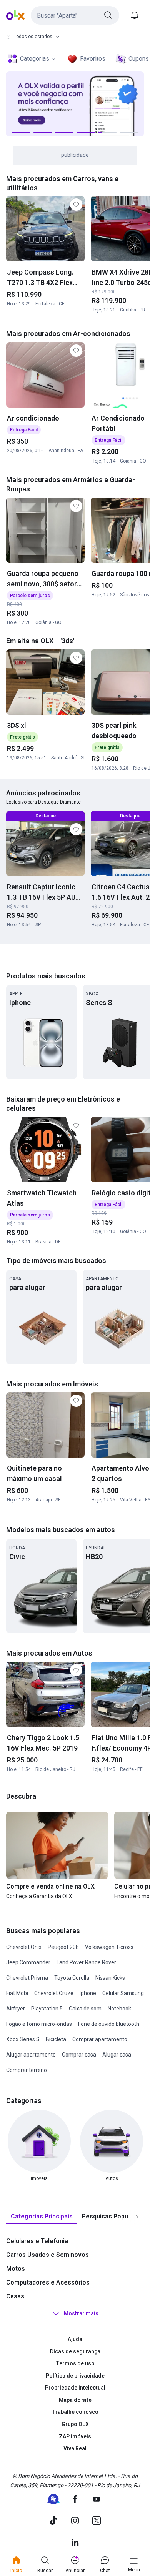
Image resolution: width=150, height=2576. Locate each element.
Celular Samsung (123, 1993)
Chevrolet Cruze (54, 1993)
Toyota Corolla (72, 1978)
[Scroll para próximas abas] (137, 2217)
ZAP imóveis (75, 2436)
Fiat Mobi (17, 1993)
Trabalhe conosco (75, 2412)
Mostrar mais (81, 2313)
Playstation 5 (47, 2009)
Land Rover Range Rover (86, 1962)
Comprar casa (79, 2055)
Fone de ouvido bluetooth (109, 2024)
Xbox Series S (23, 2039)
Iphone (88, 1993)
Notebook (119, 2009)
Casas (15, 2296)
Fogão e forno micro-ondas (39, 2024)
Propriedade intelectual (75, 2388)
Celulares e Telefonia (37, 2241)
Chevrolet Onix (24, 1947)
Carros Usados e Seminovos (47, 2255)
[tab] (42, 2217)
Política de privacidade (75, 2376)
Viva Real (75, 2448)
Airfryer (16, 2009)
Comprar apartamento (100, 2039)
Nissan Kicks (110, 1978)
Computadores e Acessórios (48, 2282)
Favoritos (93, 59)
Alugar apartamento (31, 2055)
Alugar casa (117, 2055)
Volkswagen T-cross (109, 1947)
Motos (16, 2269)
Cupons (139, 59)
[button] (75, 15)
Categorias (35, 59)
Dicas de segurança (75, 2351)
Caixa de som (85, 2009)
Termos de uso (75, 2363)
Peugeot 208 (63, 1947)
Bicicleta (56, 2039)
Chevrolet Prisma (27, 1978)
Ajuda (75, 2339)
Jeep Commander (28, 1962)
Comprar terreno (27, 2070)
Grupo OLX (75, 2424)
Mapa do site (75, 2400)
